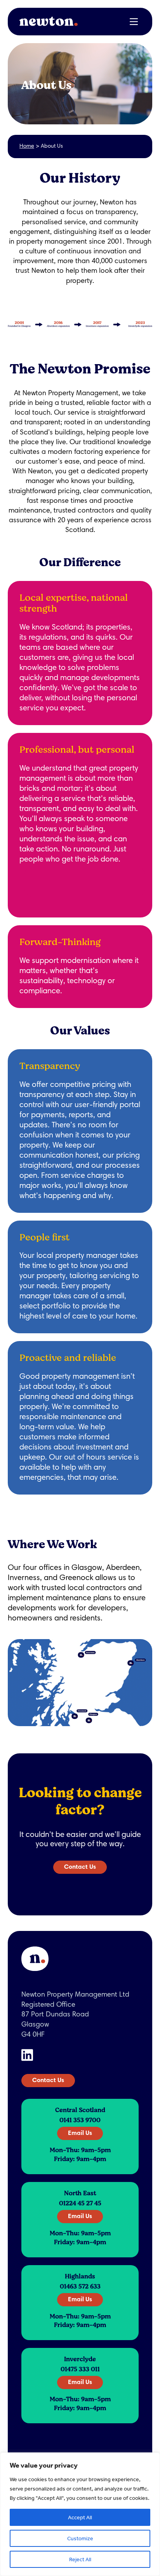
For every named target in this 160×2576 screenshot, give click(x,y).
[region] (80, 2514)
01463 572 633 (80, 2286)
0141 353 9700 (80, 2120)
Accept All (80, 2517)
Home (27, 147)
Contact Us (80, 1867)
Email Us (80, 2133)
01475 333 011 (80, 2369)
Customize (80, 2538)
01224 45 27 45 (80, 2203)
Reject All (80, 2559)
